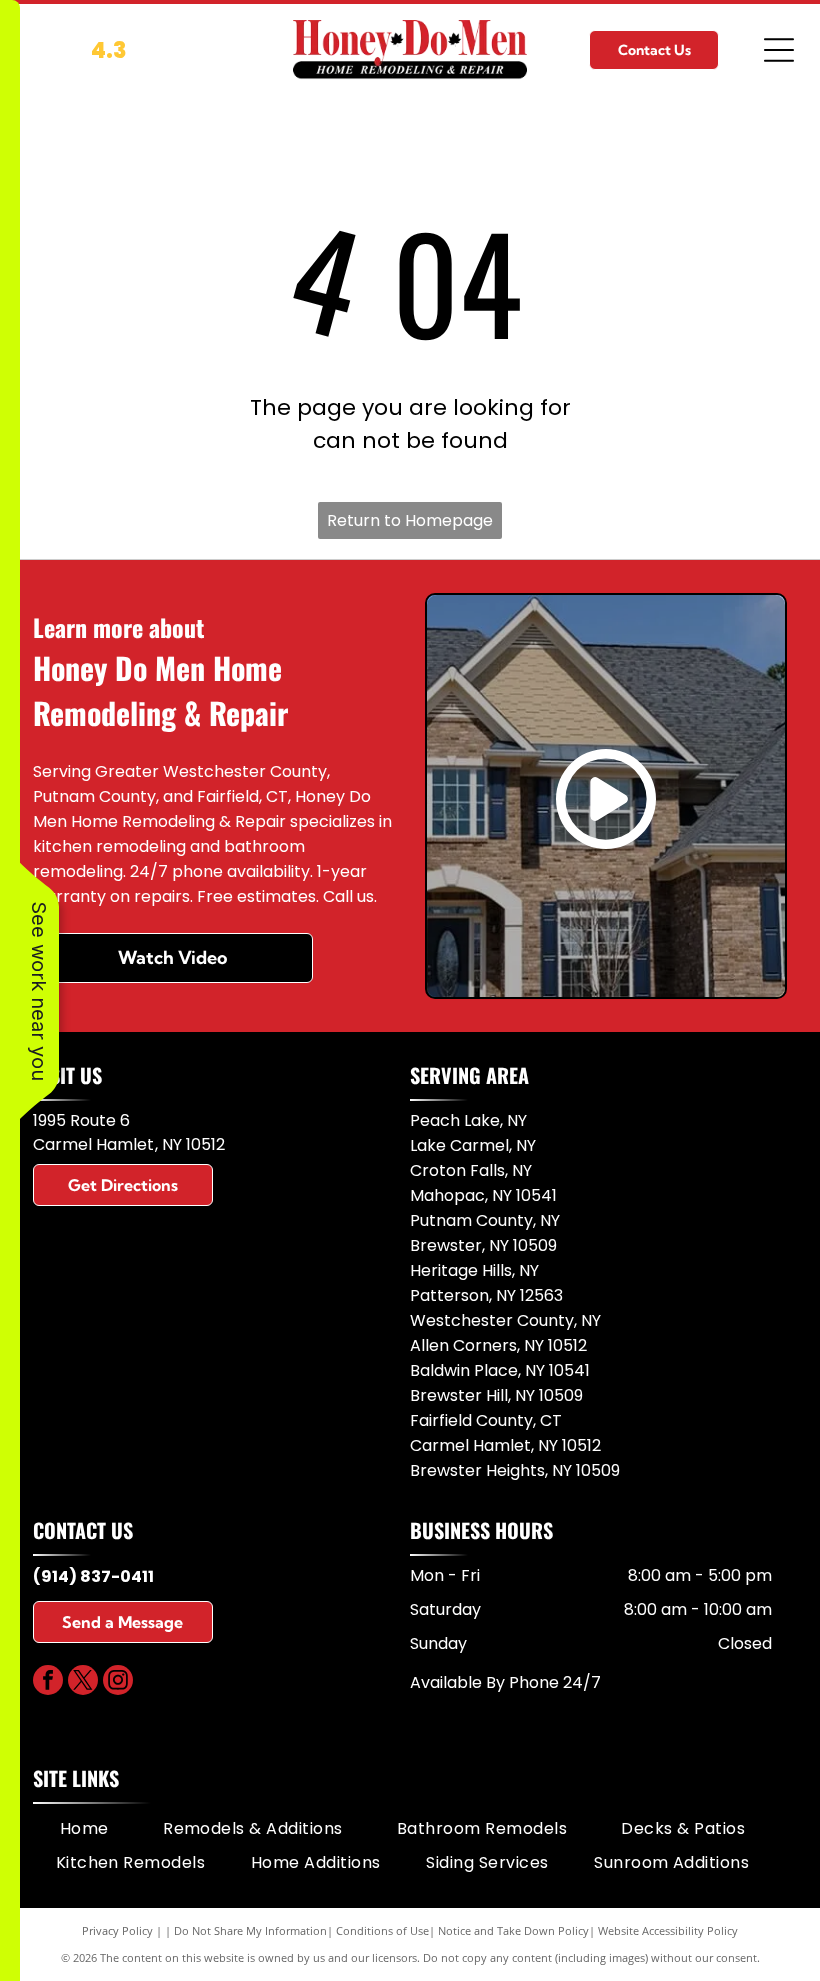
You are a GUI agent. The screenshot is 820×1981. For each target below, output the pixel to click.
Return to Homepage (410, 520)
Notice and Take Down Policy (513, 1930)
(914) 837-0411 (93, 1576)
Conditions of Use (382, 1930)
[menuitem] (84, 1829)
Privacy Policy (117, 1930)
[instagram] (118, 1682)
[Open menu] (779, 50)
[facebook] (48, 1682)
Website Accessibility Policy (668, 1930)
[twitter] (83, 1682)
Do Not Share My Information (250, 1930)
